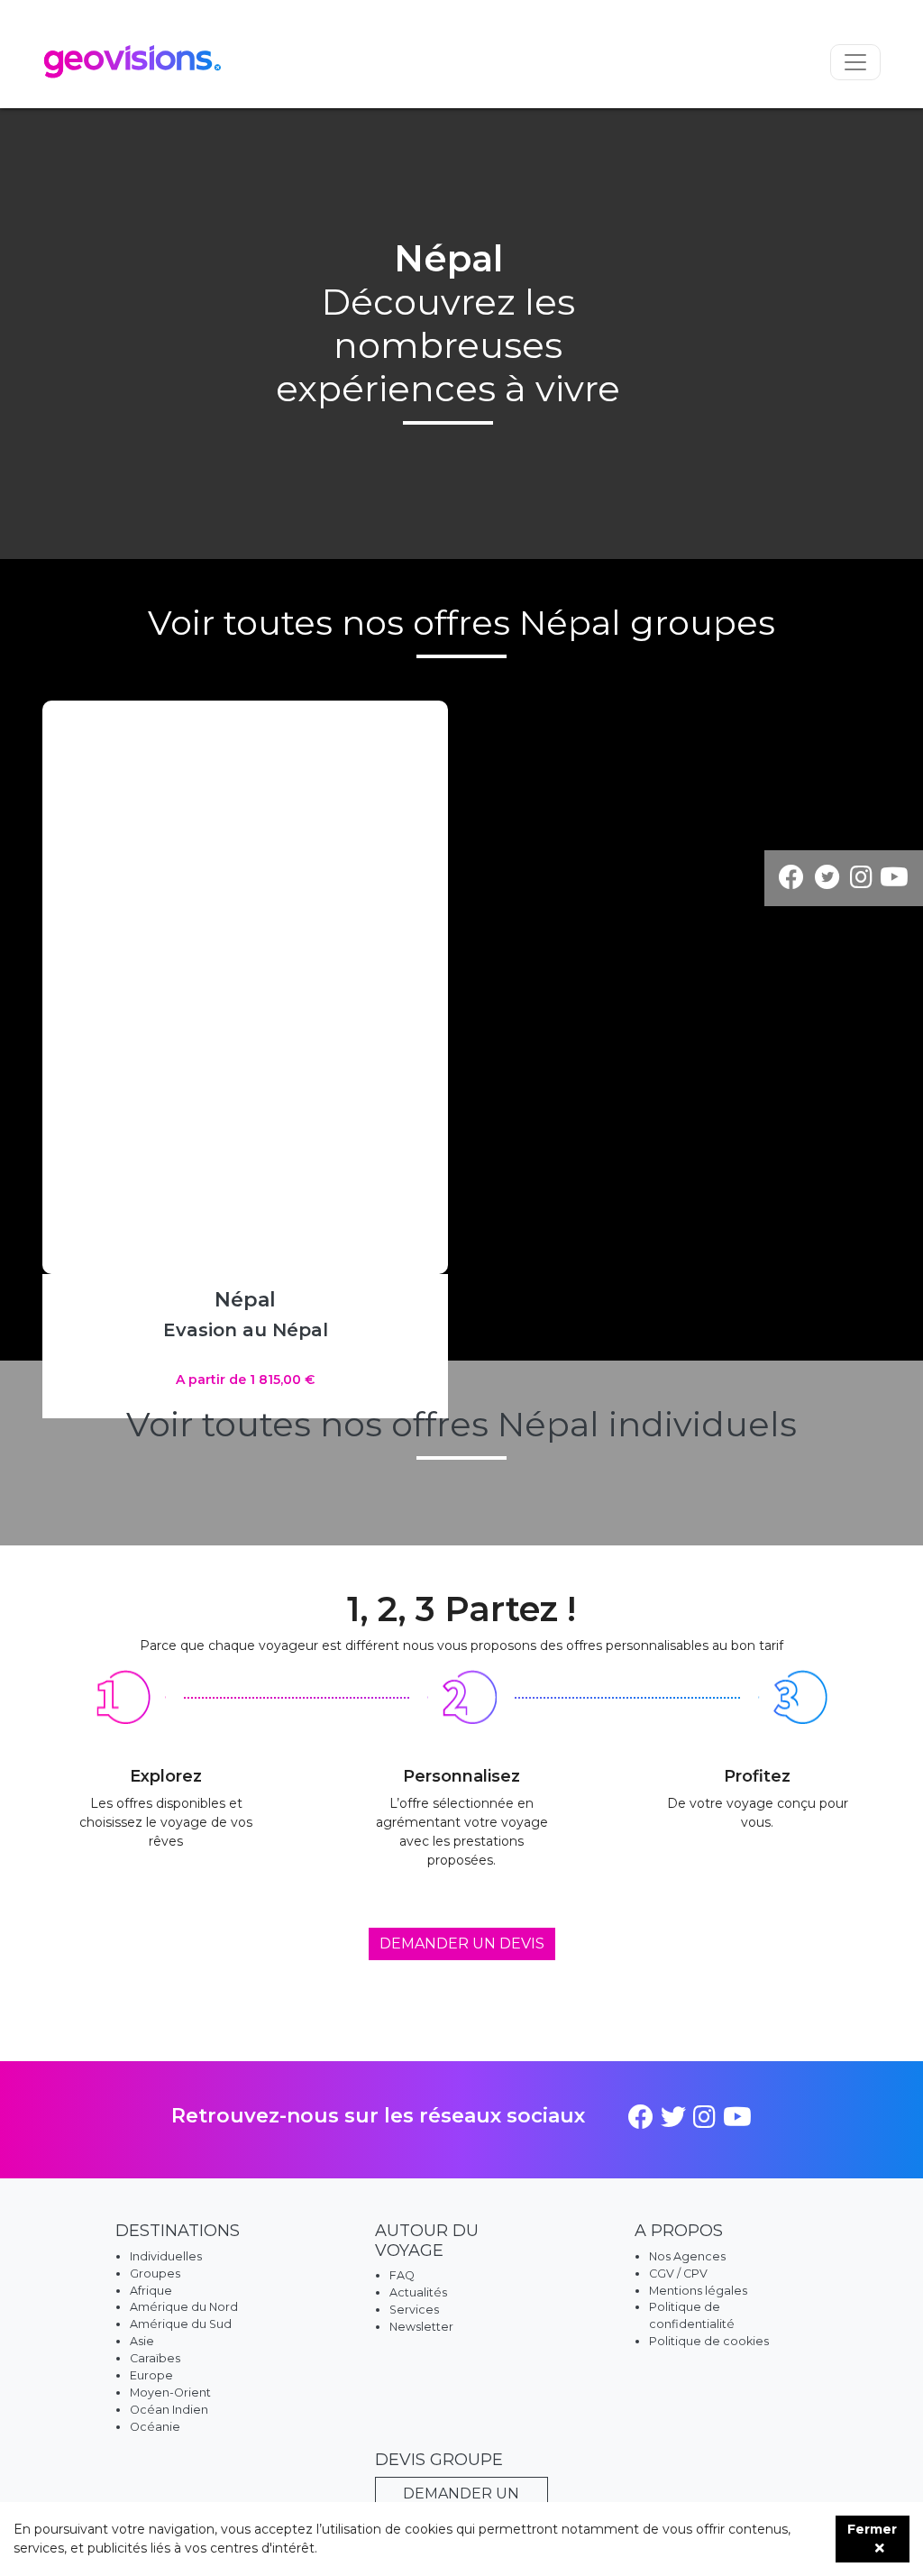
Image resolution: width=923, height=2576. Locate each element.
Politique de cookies (709, 2341)
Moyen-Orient (170, 2393)
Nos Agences (687, 2256)
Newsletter (421, 2327)
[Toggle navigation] (855, 62)
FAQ (402, 2275)
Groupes (155, 2273)
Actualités (418, 2292)
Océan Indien (169, 2410)
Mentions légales (698, 2291)
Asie (142, 2341)
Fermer (872, 2529)
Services (414, 2310)
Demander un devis (462, 1943)
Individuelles (166, 2256)
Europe (151, 2375)
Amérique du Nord (184, 2307)
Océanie (155, 2427)
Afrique (151, 2291)
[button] (429, 987)
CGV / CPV (678, 2273)
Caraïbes (155, 2358)
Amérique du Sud (181, 2324)
